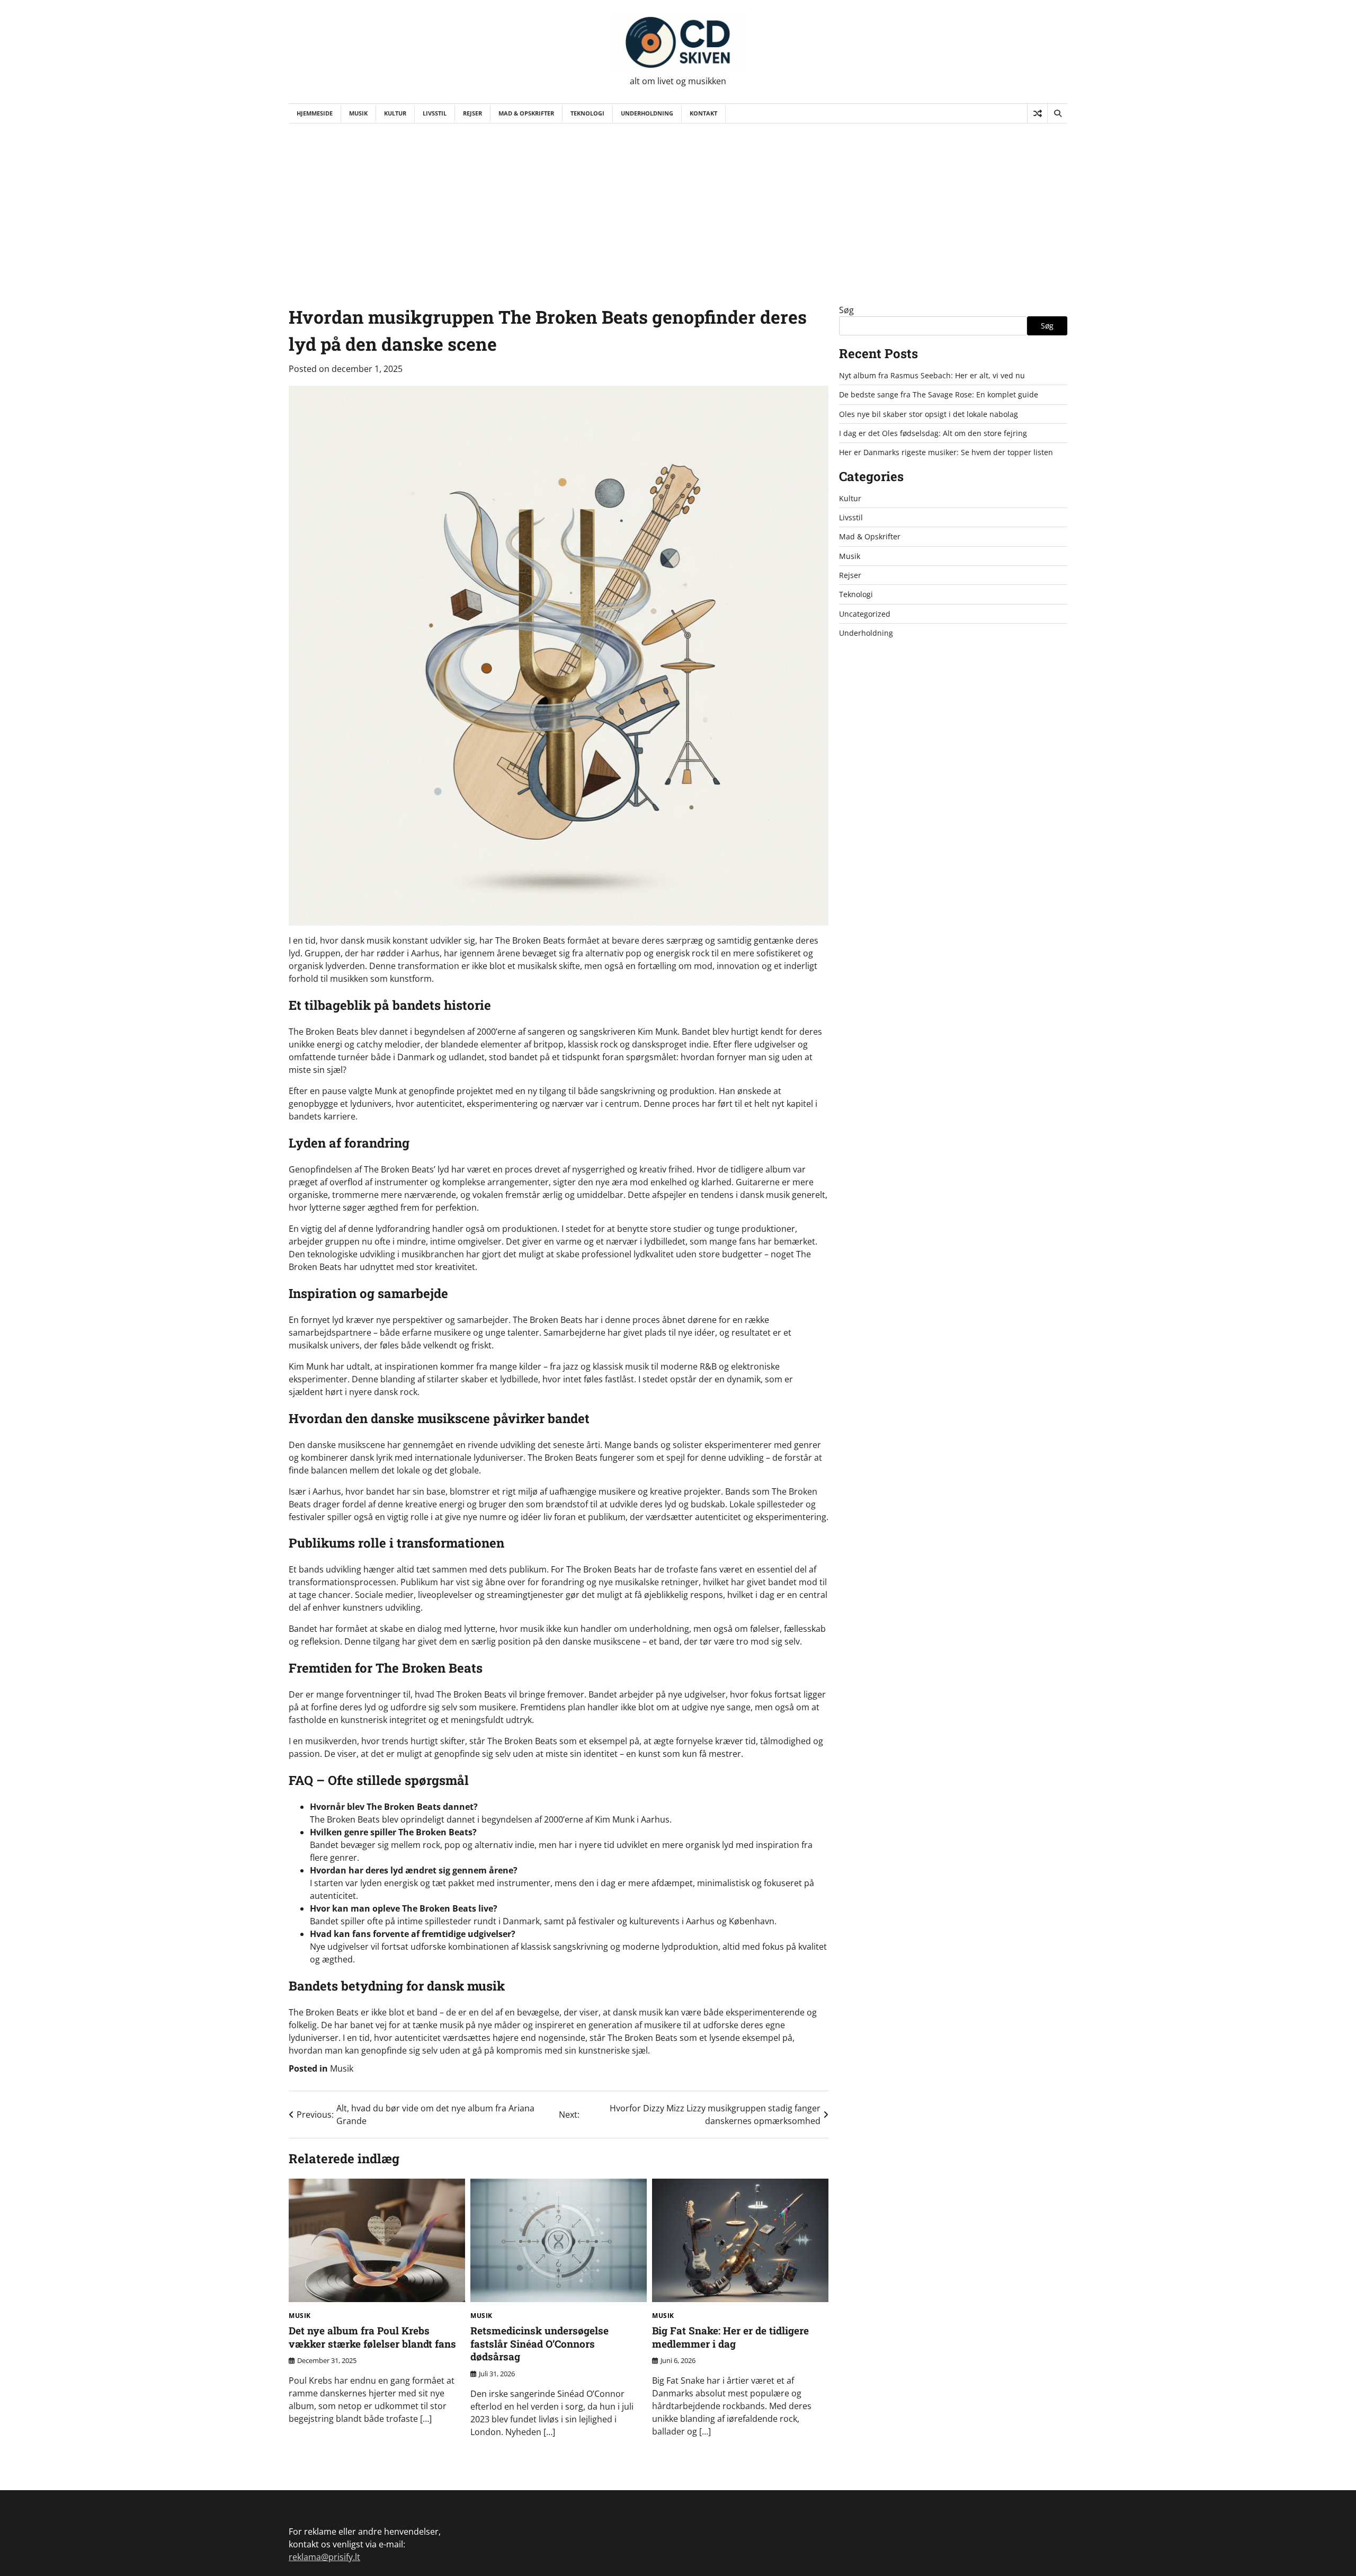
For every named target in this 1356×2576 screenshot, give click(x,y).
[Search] (1057, 113)
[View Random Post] (1037, 113)
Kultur (395, 113)
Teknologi (587, 113)
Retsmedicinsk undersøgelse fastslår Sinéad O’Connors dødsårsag (539, 2344)
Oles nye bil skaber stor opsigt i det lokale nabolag (929, 414)
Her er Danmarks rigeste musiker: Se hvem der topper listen (946, 452)
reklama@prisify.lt (324, 2557)
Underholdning (647, 113)
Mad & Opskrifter (526, 113)
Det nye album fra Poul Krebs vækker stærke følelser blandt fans (372, 2337)
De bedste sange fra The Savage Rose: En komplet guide (939, 394)
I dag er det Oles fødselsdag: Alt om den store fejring (933, 433)
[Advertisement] (678, 203)
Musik (358, 113)
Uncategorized (865, 614)
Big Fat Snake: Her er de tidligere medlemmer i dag (730, 2337)
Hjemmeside (315, 113)
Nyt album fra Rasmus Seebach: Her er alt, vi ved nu (932, 375)
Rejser (472, 113)
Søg (846, 310)
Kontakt (703, 113)
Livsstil (435, 113)
